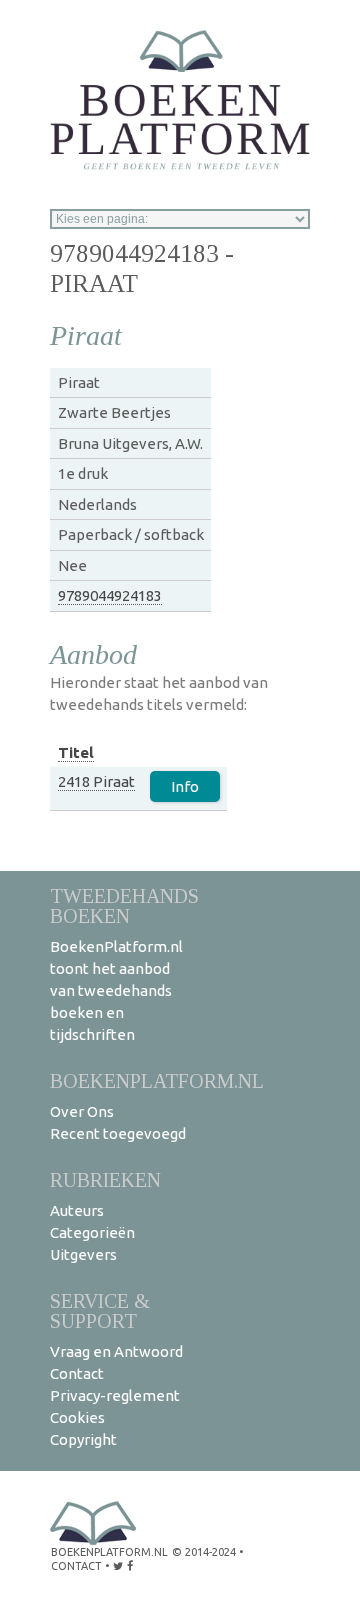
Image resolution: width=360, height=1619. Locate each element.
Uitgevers (83, 1254)
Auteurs (77, 1210)
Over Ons (82, 1111)
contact (76, 1566)
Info (185, 786)
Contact (77, 1373)
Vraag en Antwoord (116, 1351)
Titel (76, 752)
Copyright (83, 1439)
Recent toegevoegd (118, 1133)
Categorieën (92, 1232)
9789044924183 (110, 595)
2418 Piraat (96, 781)
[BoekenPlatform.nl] (180, 93)
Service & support (100, 1310)
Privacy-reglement (115, 1395)
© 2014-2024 (204, 1552)
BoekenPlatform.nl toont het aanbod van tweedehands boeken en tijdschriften (116, 990)
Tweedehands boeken (124, 905)
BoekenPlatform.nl (157, 1080)
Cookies (77, 1417)
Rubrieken (105, 1179)
